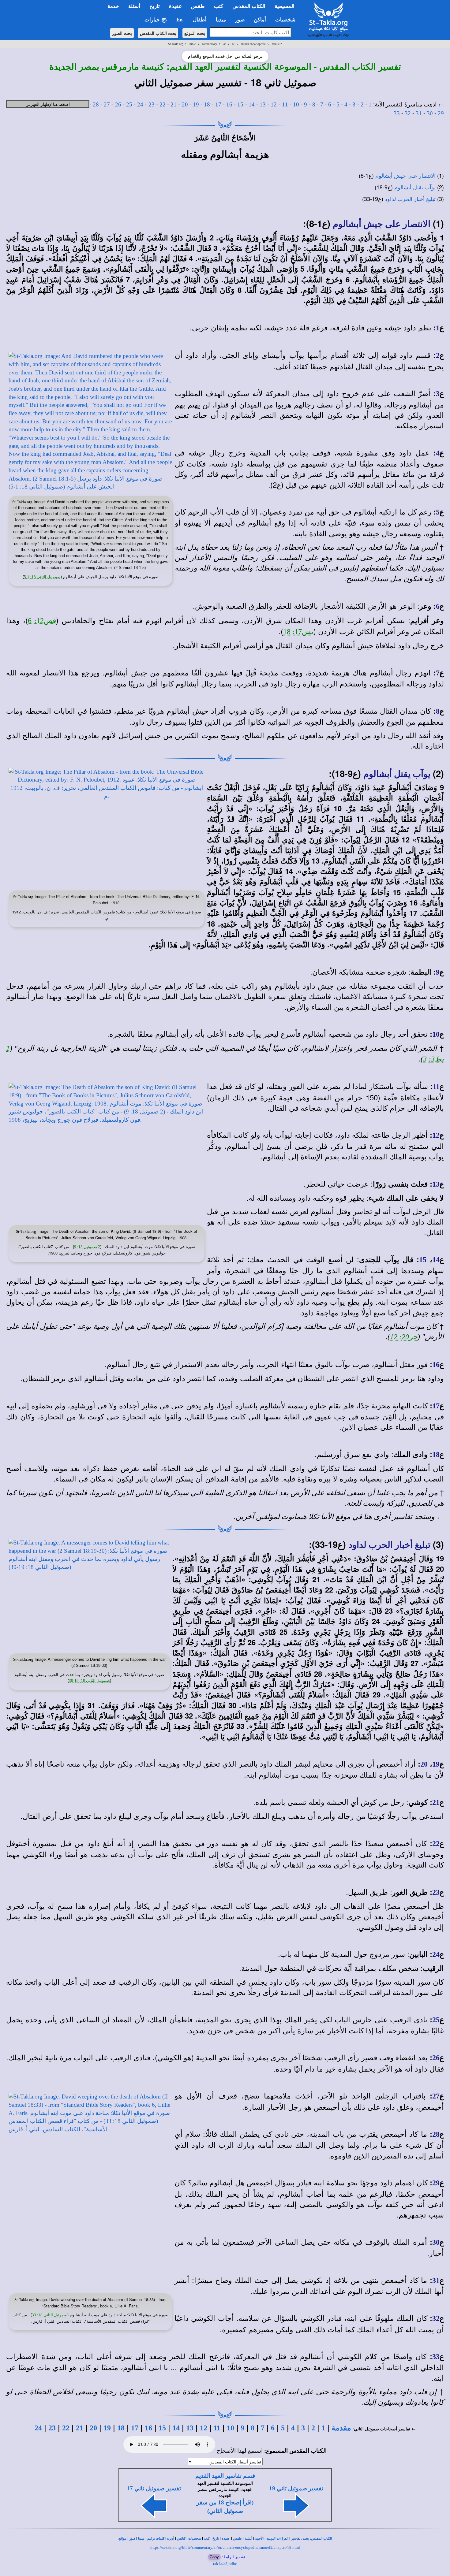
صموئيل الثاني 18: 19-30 (89, 1680)
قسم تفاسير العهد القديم (225, 2476)
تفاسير (296, 2539)
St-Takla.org (176, 44)
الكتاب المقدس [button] (249, 6)
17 (218, 104)
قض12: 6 (42, 621)
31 (419, 113)
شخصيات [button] (287, 20)
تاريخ (216, 2539)
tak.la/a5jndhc (225, 2564)
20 (185, 104)
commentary (210, 44)
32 (408, 113)
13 (263, 104)
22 (163, 104)
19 (196, 104)
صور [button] (240, 20)
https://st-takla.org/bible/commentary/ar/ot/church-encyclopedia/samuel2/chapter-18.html (225, 2547)
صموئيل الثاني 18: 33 (50, 2315)
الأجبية (259, 2539)
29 (441, 113)
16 (229, 104)
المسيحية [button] (285, 6)
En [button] (180, 20)
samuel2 (277, 44)
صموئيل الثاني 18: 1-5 (42, 577)
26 (118, 104)
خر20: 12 (404, 1337)
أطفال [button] (200, 20)
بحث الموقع (195, 33)
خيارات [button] (153, 20)
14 (252, 104)
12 (274, 104)
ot (233, 44)
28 (96, 104)
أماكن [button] (260, 20)
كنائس (181, 2539)
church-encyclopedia (253, 44)
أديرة (171, 2539)
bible (193, 44)
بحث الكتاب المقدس (158, 33)
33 (397, 113)
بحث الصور (122, 33)
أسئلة (248, 2539)
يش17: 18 (298, 632)
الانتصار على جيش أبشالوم (405, 176)
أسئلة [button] (134, 6)
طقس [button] (198, 6)
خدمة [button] (113, 6)
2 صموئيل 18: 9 (87, 1247)
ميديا (141, 2539)
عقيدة (226, 2539)
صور (132, 2539)
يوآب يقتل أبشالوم (415, 188)
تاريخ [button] (155, 6)
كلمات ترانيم (156, 2539)
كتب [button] (219, 6)
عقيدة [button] (175, 6)
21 (174, 104)
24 (140, 104)
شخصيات (195, 2539)
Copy (214, 2557)
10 (296, 104)
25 (129, 104)
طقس (237, 2539)
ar (225, 44)
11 (285, 104)
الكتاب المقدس (321, 2539)
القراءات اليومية (277, 2539)
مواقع (122, 2539)
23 (152, 104)
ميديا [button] (221, 20)
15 (240, 104)
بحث (306, 2539)
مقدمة (341, 2428)
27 (107, 104)
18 (207, 104)
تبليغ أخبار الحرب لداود (410, 199)
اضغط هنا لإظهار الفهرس (48, 104)
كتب (207, 2539)
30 (430, 113)
